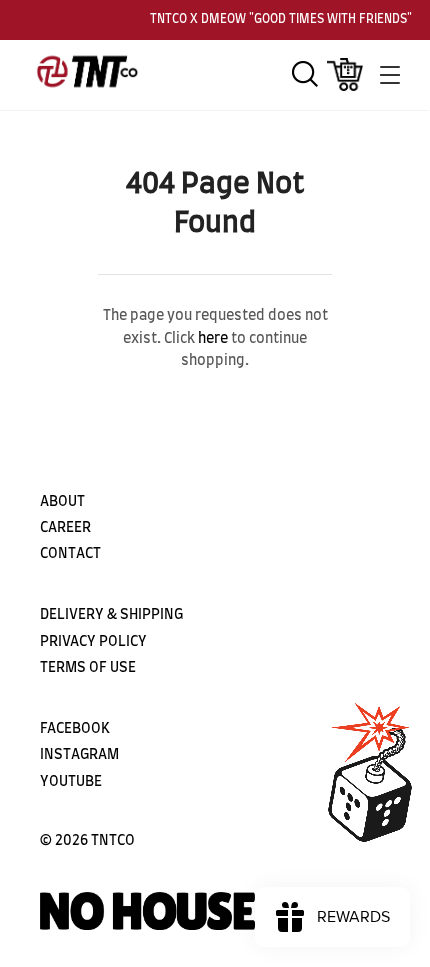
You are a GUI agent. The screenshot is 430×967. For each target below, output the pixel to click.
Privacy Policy (93, 642)
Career (65, 528)
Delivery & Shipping (111, 615)
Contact (70, 554)
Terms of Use (88, 668)
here (213, 339)
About (62, 502)
